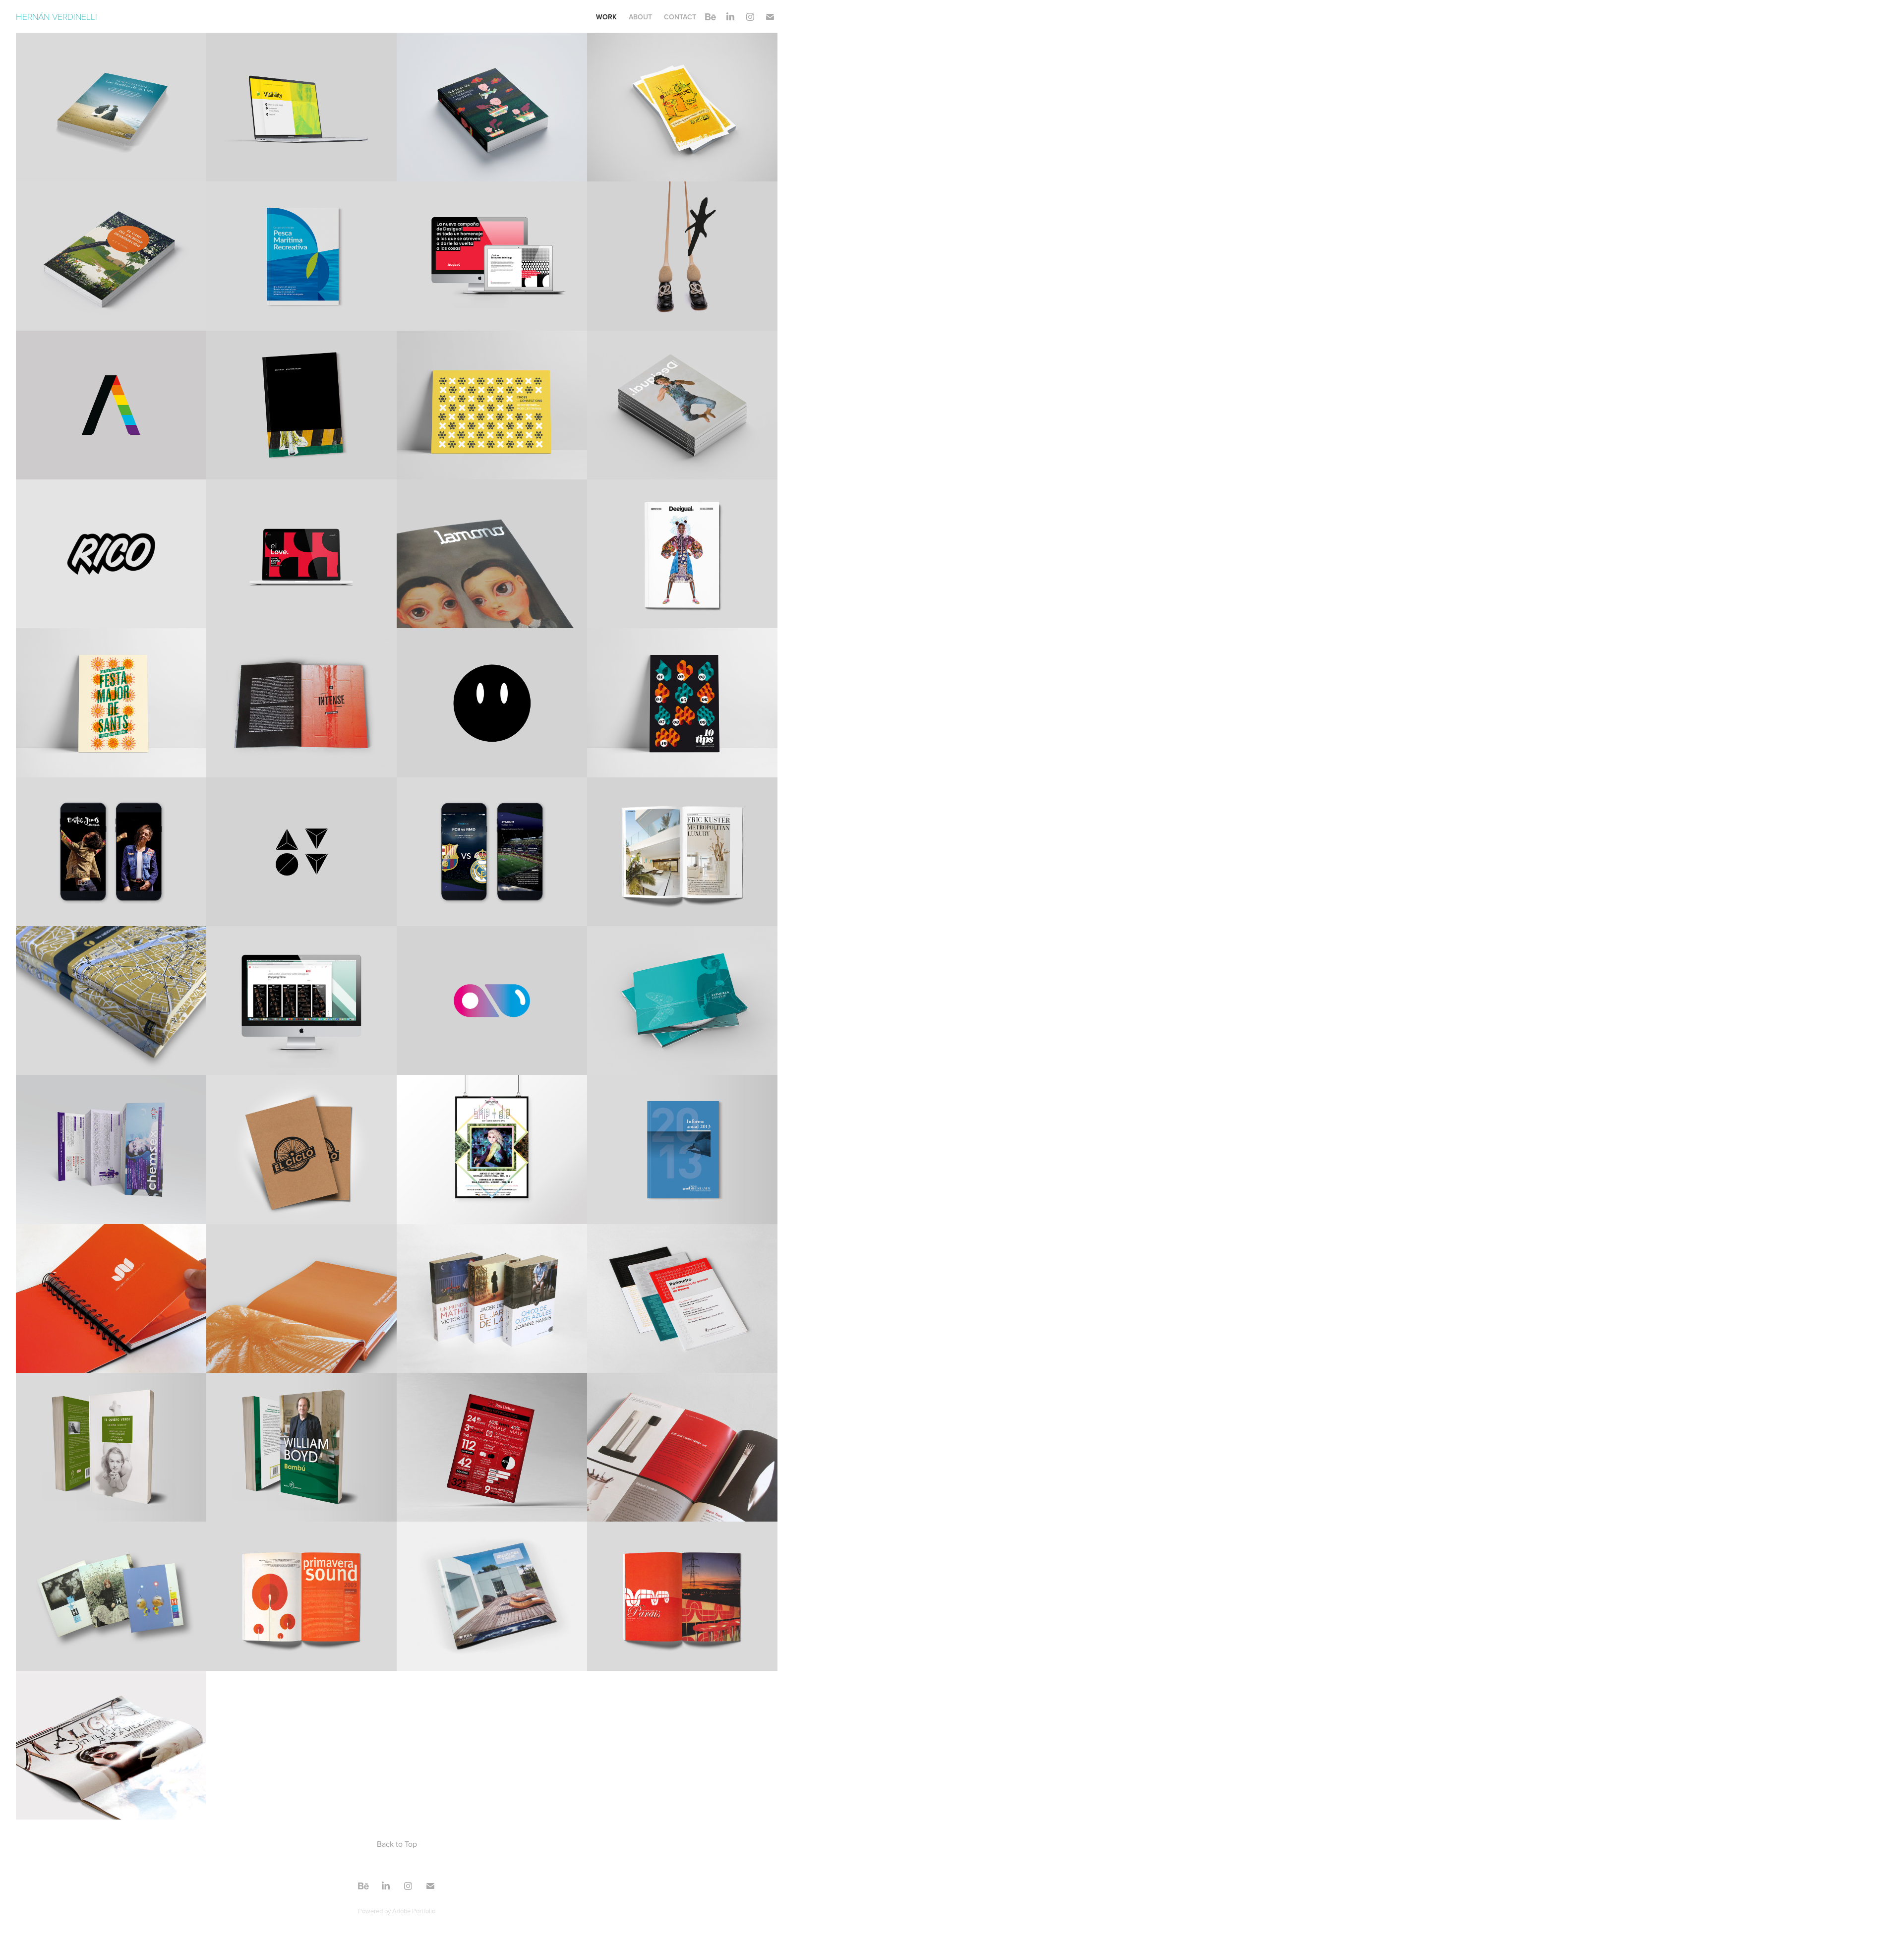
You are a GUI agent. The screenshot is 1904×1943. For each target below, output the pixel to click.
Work (606, 17)
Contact (680, 17)
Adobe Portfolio (414, 1911)
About (640, 17)
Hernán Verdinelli (58, 16)
